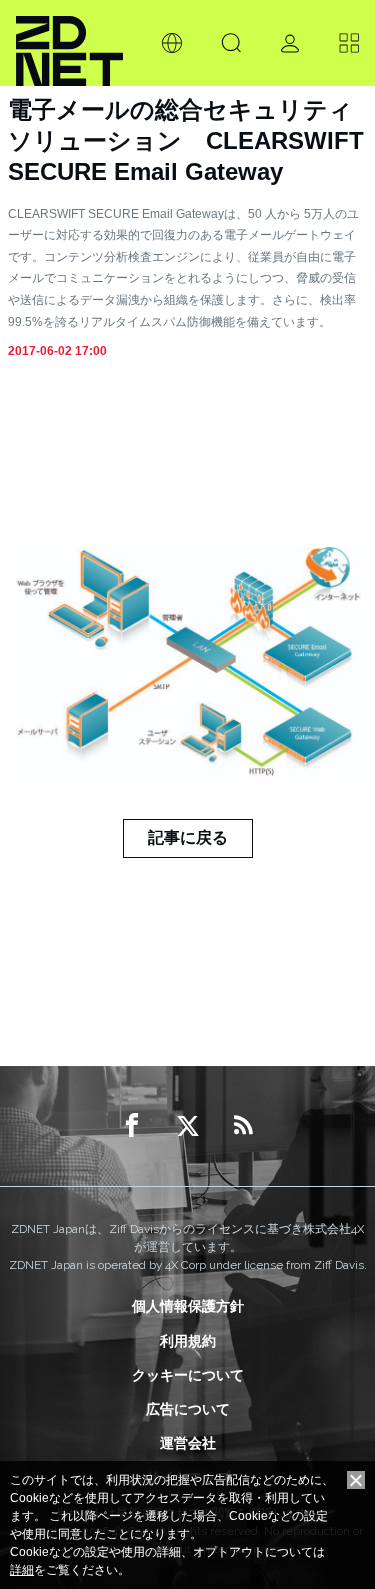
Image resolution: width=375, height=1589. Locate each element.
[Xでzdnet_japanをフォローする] (188, 1126)
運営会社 (188, 1443)
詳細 (22, 1570)
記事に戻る (188, 837)
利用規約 (188, 1341)
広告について (188, 1409)
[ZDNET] (69, 43)
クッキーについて (188, 1375)
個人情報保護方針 (188, 1306)
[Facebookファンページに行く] (132, 1126)
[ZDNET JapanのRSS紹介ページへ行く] (244, 1126)
